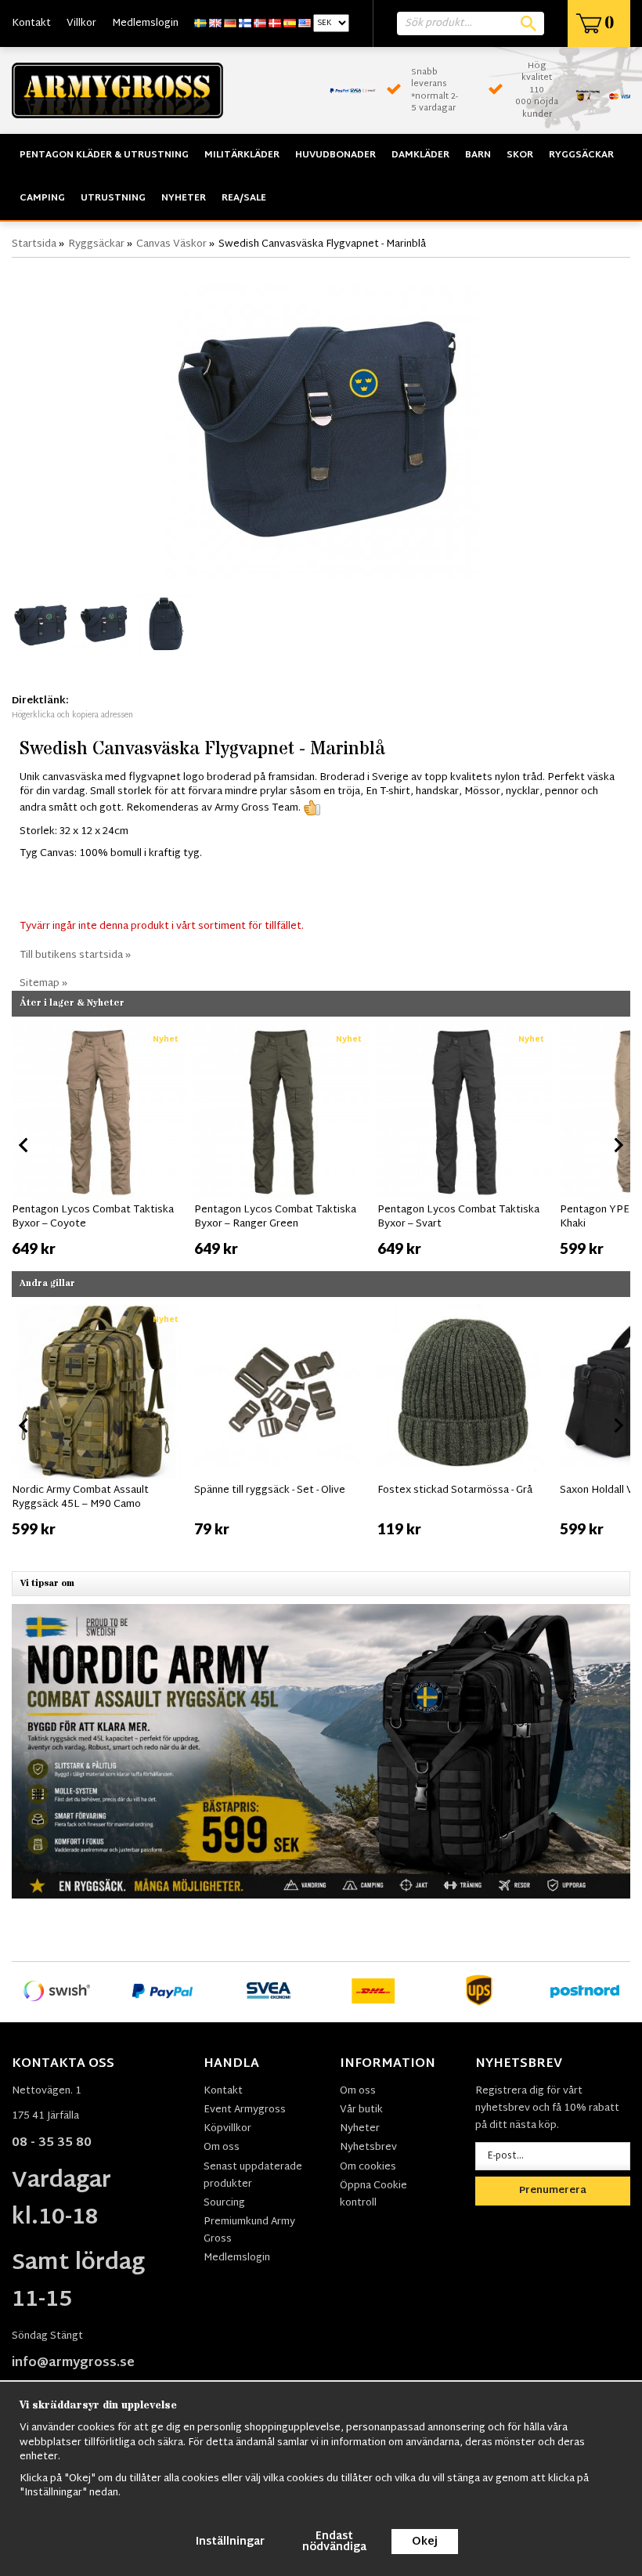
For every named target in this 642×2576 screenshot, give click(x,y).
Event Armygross (245, 2110)
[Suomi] (245, 23)
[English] (215, 23)
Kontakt (31, 23)
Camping (42, 198)
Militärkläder (242, 155)
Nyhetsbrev (368, 2148)
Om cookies (368, 2167)
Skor (520, 155)
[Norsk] (260, 23)
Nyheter (184, 198)
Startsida (34, 244)
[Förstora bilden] (321, 423)
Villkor (81, 23)
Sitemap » (43, 984)
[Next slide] (618, 1145)
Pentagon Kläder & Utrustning (104, 155)
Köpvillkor (227, 2129)
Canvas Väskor (171, 244)
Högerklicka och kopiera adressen (72, 715)
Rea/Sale (244, 198)
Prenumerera (553, 2191)
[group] (99, 1142)
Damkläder (420, 155)
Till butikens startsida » (75, 956)
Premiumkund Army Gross (249, 2231)
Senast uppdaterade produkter (253, 2176)
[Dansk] (275, 23)
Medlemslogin (145, 23)
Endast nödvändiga (334, 2542)
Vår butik (361, 2110)
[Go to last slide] (24, 1145)
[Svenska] (200, 23)
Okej (425, 2542)
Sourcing (224, 2203)
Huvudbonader (335, 155)
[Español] (290, 23)
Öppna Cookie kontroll (373, 2195)
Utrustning (113, 198)
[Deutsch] (230, 23)
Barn (478, 155)
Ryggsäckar (581, 155)
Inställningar (230, 2542)
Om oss (222, 2148)
